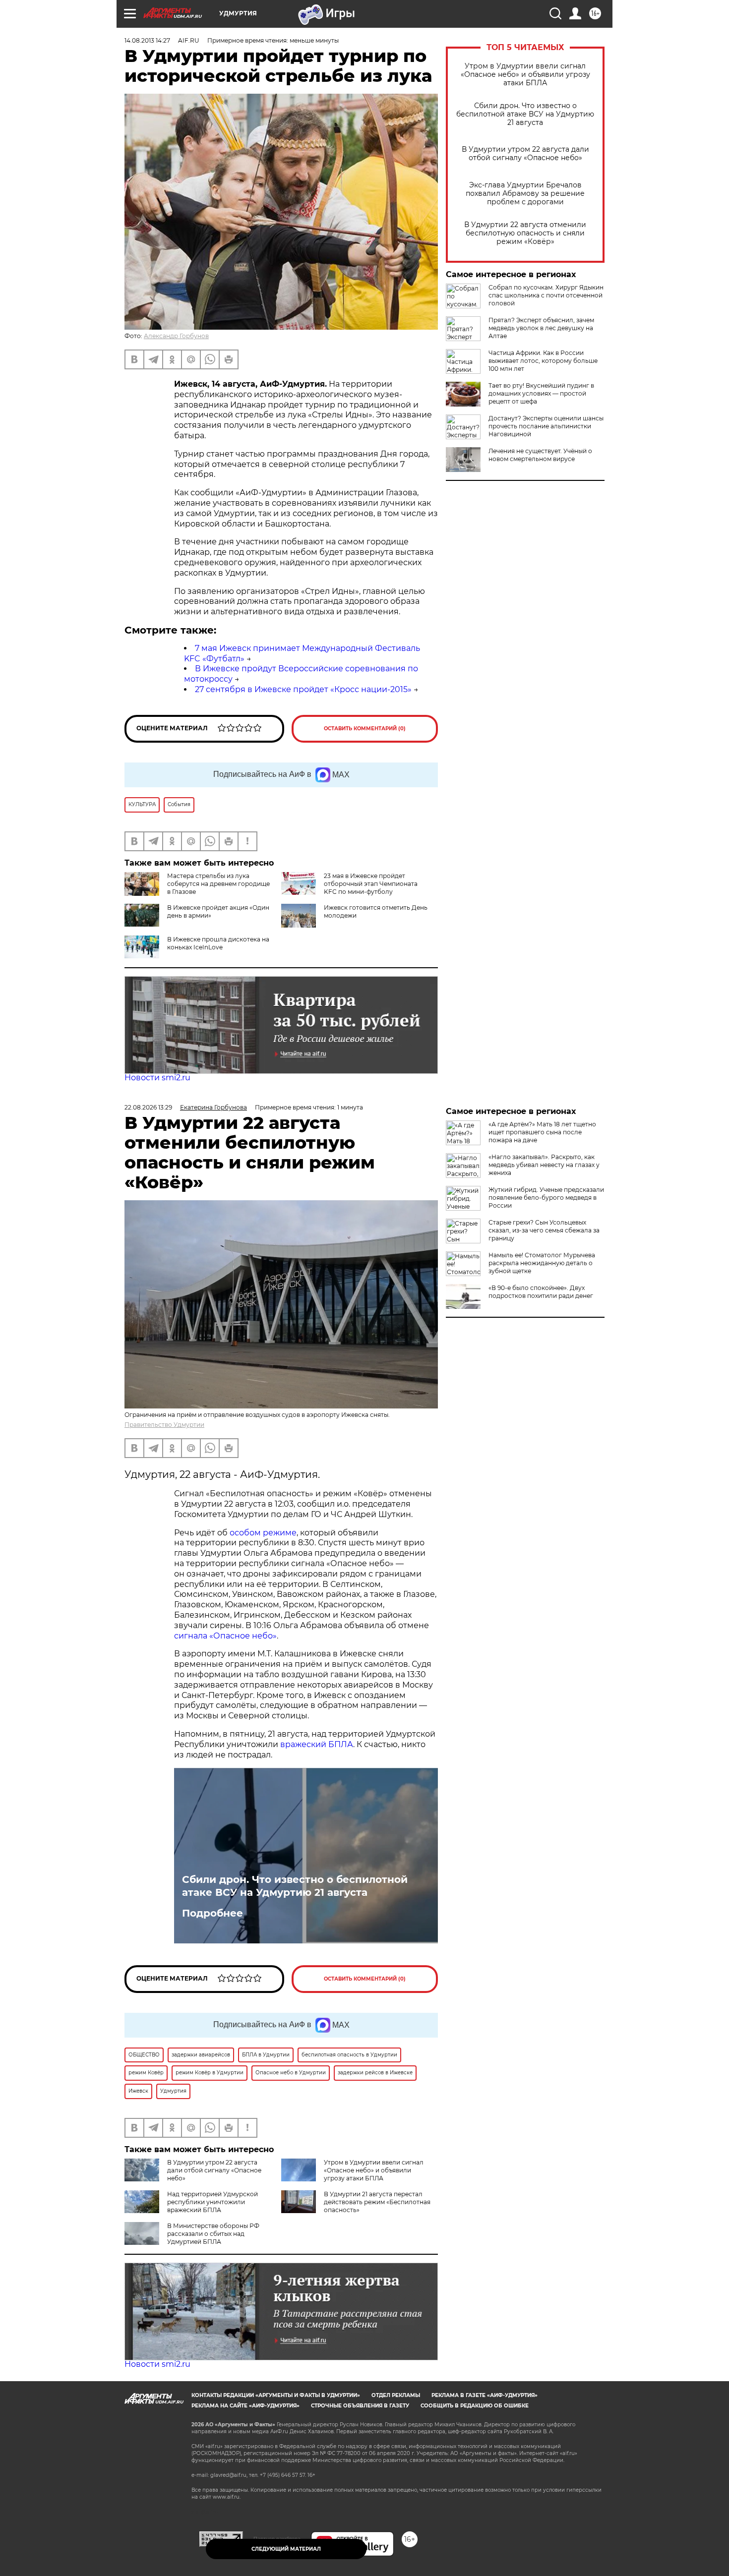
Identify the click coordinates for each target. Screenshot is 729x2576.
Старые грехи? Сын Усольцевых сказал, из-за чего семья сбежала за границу (544, 1230)
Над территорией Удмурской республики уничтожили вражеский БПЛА (213, 2202)
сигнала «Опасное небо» (225, 1636)
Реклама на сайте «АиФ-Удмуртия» (245, 2406)
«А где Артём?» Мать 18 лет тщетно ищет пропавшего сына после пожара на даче (542, 1132)
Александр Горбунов (176, 336)
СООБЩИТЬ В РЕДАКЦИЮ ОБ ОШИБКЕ (475, 2406)
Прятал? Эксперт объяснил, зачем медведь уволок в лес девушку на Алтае (541, 328)
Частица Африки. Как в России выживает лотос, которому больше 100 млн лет (543, 361)
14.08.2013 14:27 (147, 40)
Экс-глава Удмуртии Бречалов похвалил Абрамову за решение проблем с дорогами (525, 194)
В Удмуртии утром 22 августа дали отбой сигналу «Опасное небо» (525, 154)
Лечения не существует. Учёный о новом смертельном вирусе (540, 455)
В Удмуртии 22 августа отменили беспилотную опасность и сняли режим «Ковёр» (525, 233)
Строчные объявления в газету (360, 2406)
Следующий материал (286, 2549)
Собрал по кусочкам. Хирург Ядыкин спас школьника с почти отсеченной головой (546, 295)
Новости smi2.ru (157, 1078)
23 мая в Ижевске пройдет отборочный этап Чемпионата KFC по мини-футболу (371, 884)
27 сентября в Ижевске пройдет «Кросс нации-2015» (303, 689)
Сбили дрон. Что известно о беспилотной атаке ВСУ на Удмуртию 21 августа (525, 114)
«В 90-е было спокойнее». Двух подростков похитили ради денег (541, 1292)
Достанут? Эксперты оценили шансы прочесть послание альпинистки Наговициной (546, 426)
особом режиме (263, 1533)
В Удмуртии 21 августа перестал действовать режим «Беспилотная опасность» (377, 2202)
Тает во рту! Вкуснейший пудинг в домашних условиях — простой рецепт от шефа (541, 393)
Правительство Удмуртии (164, 1425)
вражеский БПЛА (317, 1744)
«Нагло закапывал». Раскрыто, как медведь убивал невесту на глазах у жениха (544, 1165)
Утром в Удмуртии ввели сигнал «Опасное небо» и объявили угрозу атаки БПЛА (525, 75)
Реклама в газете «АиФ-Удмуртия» (485, 2395)
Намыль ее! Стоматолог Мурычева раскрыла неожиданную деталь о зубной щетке (542, 1263)
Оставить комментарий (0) (365, 729)
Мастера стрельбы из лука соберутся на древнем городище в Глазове (218, 884)
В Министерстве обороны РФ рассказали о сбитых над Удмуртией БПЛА (213, 2234)
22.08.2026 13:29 (148, 1107)
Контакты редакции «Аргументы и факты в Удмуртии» (276, 2395)
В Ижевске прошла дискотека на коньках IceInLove (218, 943)
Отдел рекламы (396, 2395)
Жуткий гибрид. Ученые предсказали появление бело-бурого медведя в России (546, 1198)
